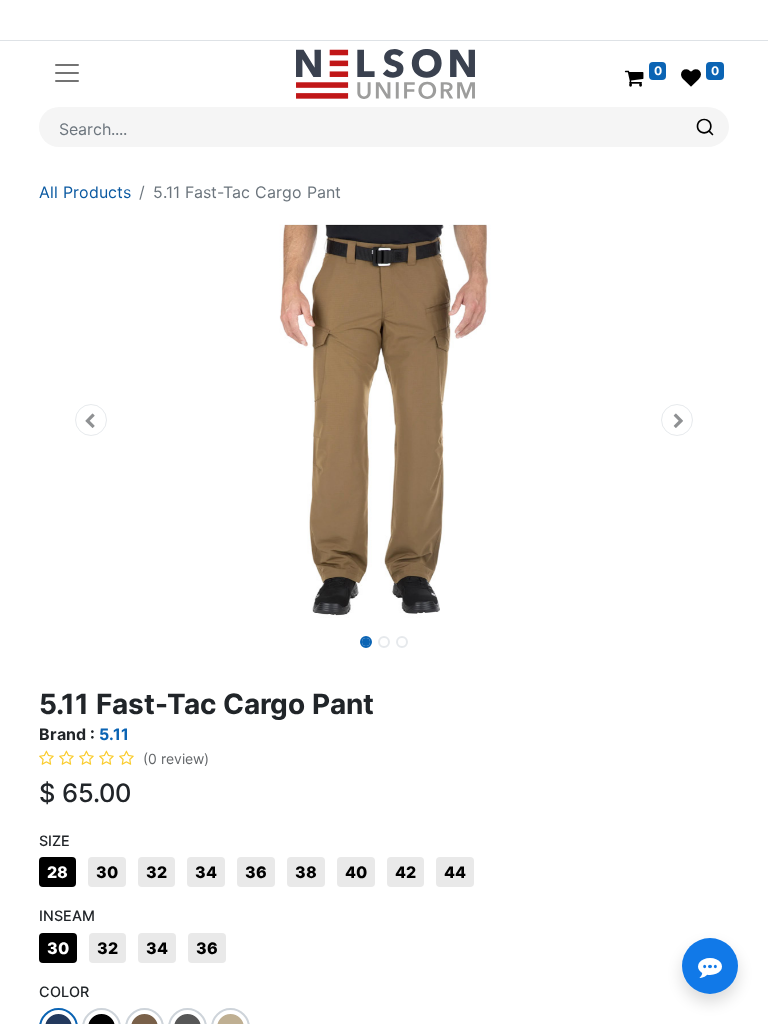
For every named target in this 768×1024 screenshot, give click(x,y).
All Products (85, 192)
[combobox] (384, 127)
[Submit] (707, 127)
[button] (91, 420)
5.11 (114, 734)
